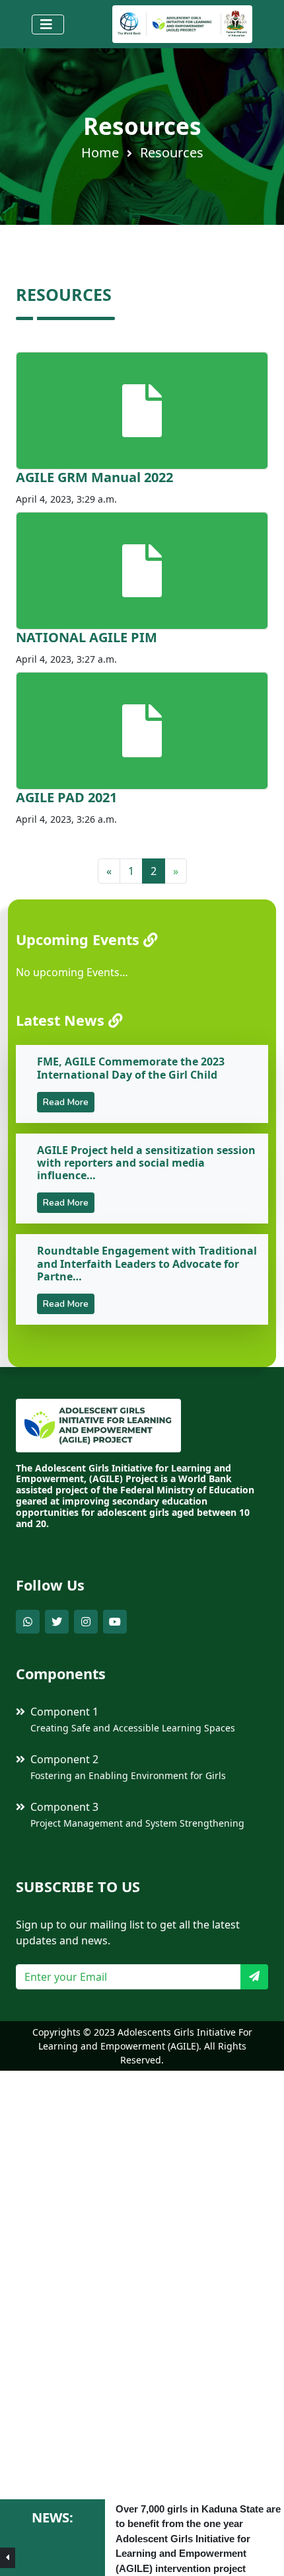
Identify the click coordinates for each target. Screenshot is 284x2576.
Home (100, 152)
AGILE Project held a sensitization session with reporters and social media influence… (146, 1163)
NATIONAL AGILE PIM (87, 637)
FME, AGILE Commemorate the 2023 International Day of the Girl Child (131, 1068)
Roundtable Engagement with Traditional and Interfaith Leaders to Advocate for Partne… (147, 1263)
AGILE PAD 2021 (66, 797)
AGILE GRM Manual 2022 (94, 477)
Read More (66, 1102)
